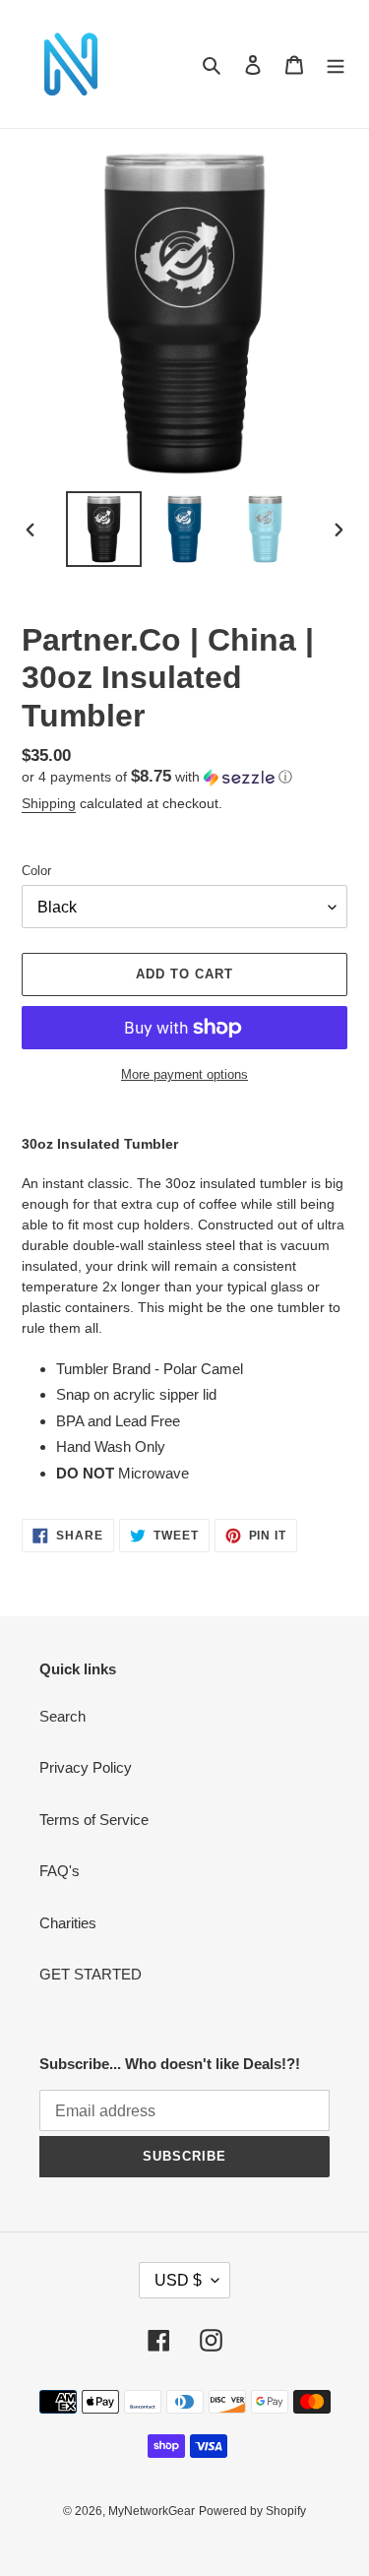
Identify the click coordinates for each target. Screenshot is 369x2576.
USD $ (178, 2280)
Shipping (49, 803)
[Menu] (336, 64)
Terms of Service (94, 1820)
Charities (68, 1923)
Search (62, 1716)
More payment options (184, 1074)
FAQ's (60, 1871)
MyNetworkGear (152, 2511)
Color (36, 871)
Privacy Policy (86, 1767)
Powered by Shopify (252, 2511)
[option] (104, 529)
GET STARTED (91, 1974)
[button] (157, 777)
